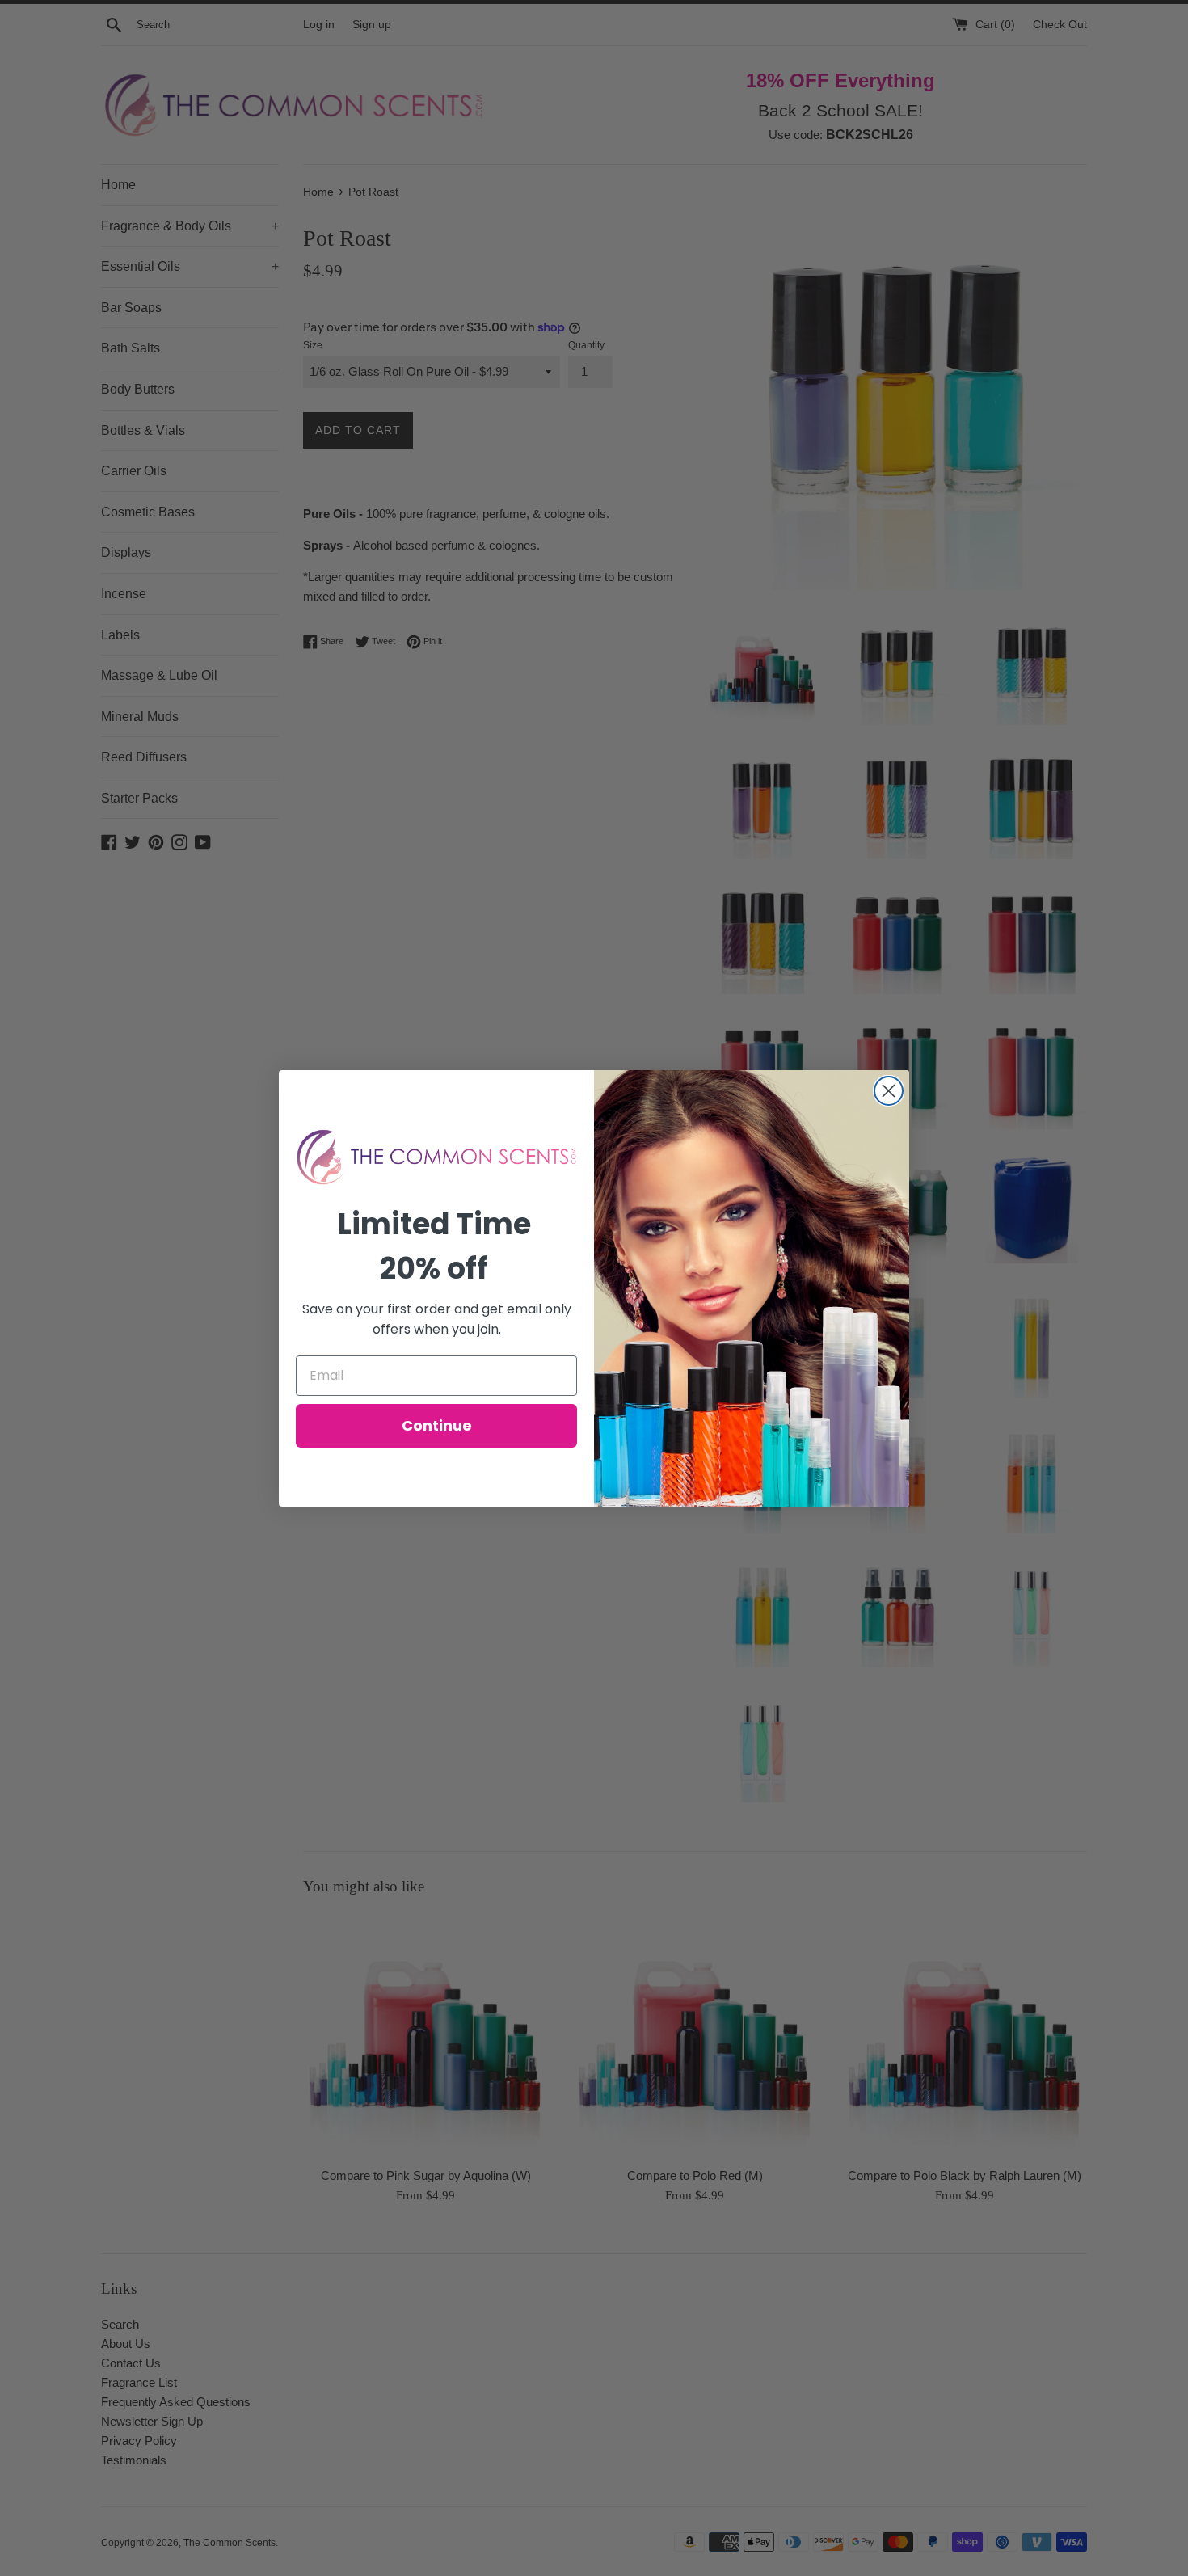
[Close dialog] (889, 1091)
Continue (437, 1425)
